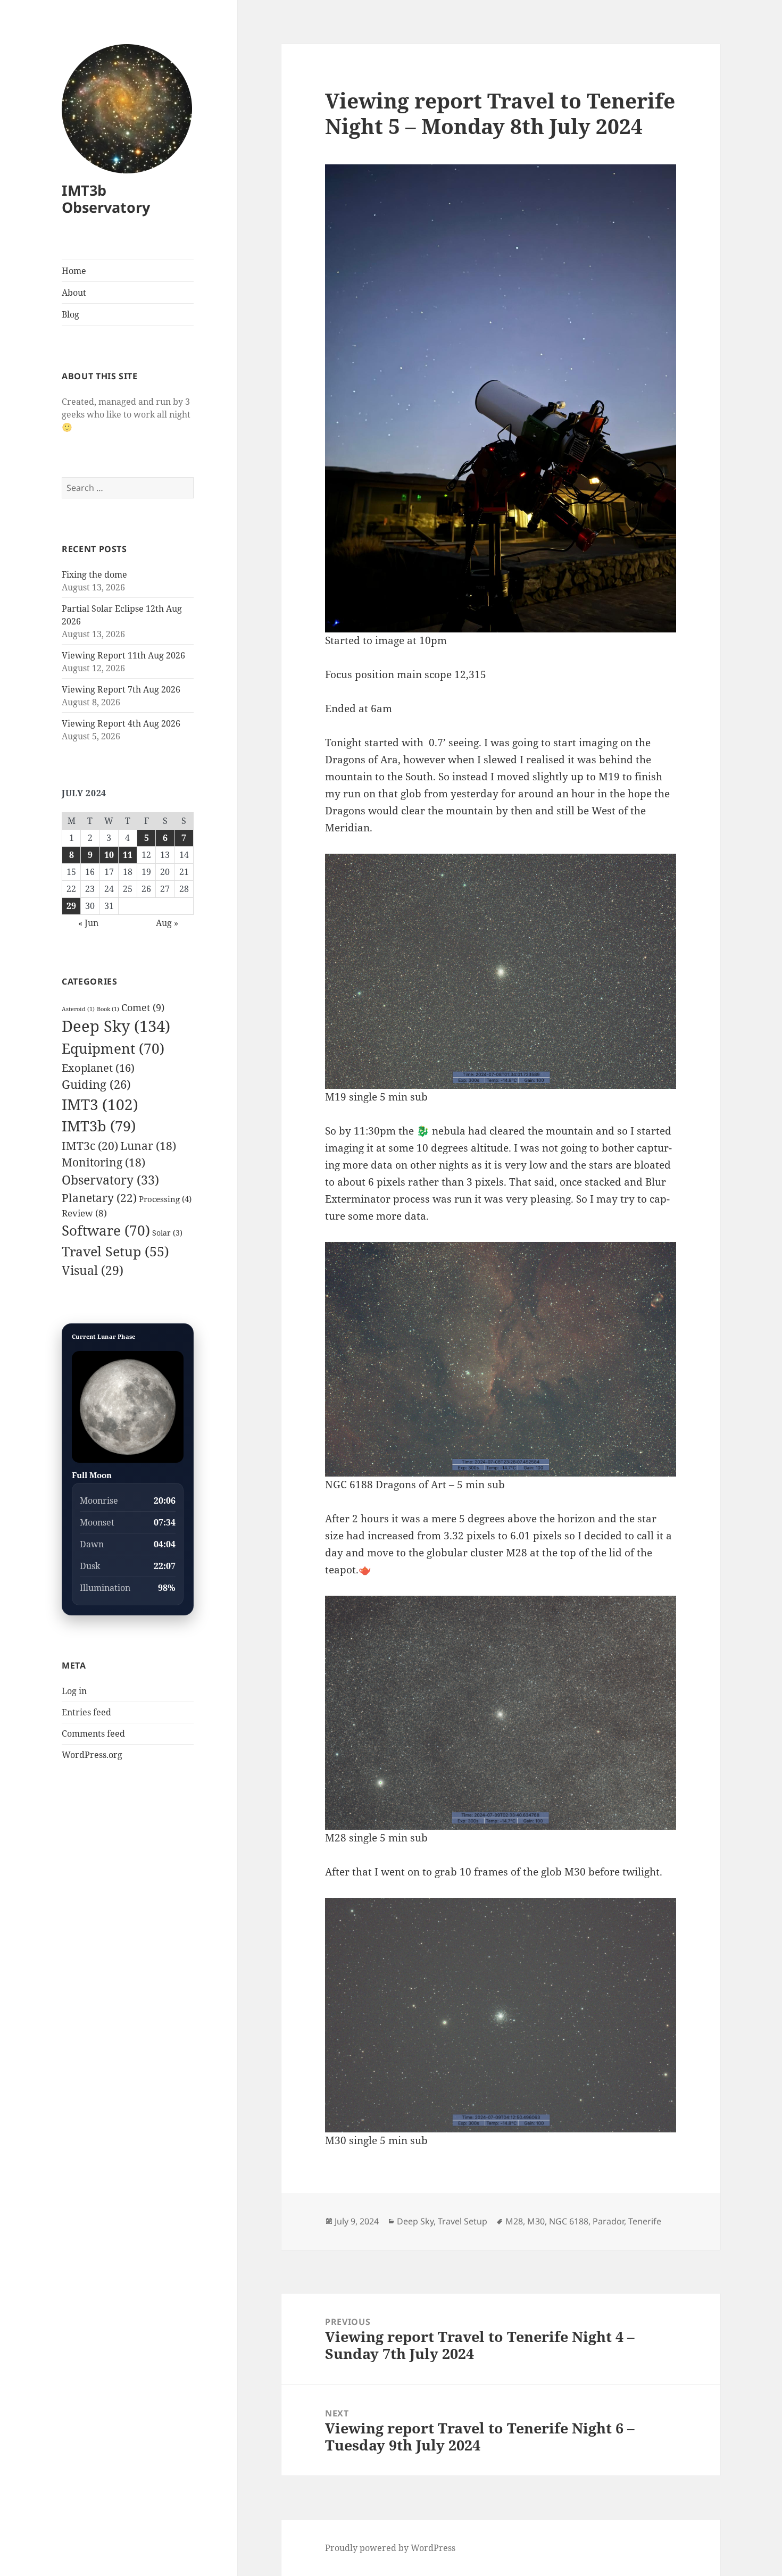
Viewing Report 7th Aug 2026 (121, 689)
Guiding (96, 1084)
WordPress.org (92, 1755)
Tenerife (645, 2221)
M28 (514, 2221)
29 (71, 906)
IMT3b (99, 1126)
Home (74, 271)
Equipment (113, 1048)
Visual (93, 1270)
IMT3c (90, 1145)
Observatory (110, 1180)
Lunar (148, 1146)
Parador (608, 2221)
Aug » (167, 923)
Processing (165, 1199)
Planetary (99, 1198)
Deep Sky (116, 1026)
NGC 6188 (569, 2221)
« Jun (88, 923)
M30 (536, 2221)
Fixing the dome (94, 574)
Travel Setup (115, 1251)
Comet (143, 1007)
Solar (167, 1233)
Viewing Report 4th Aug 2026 (121, 723)
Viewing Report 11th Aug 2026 (123, 655)
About (74, 293)
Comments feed (93, 1733)
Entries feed (86, 1712)
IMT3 (100, 1104)
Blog (70, 314)
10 (109, 855)
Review (84, 1213)
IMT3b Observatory (106, 199)
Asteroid (78, 1009)
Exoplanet (98, 1068)
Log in (74, 1691)
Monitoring (103, 1162)
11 (128, 855)
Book (108, 1009)
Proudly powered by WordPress (390, 2548)
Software (106, 1230)
